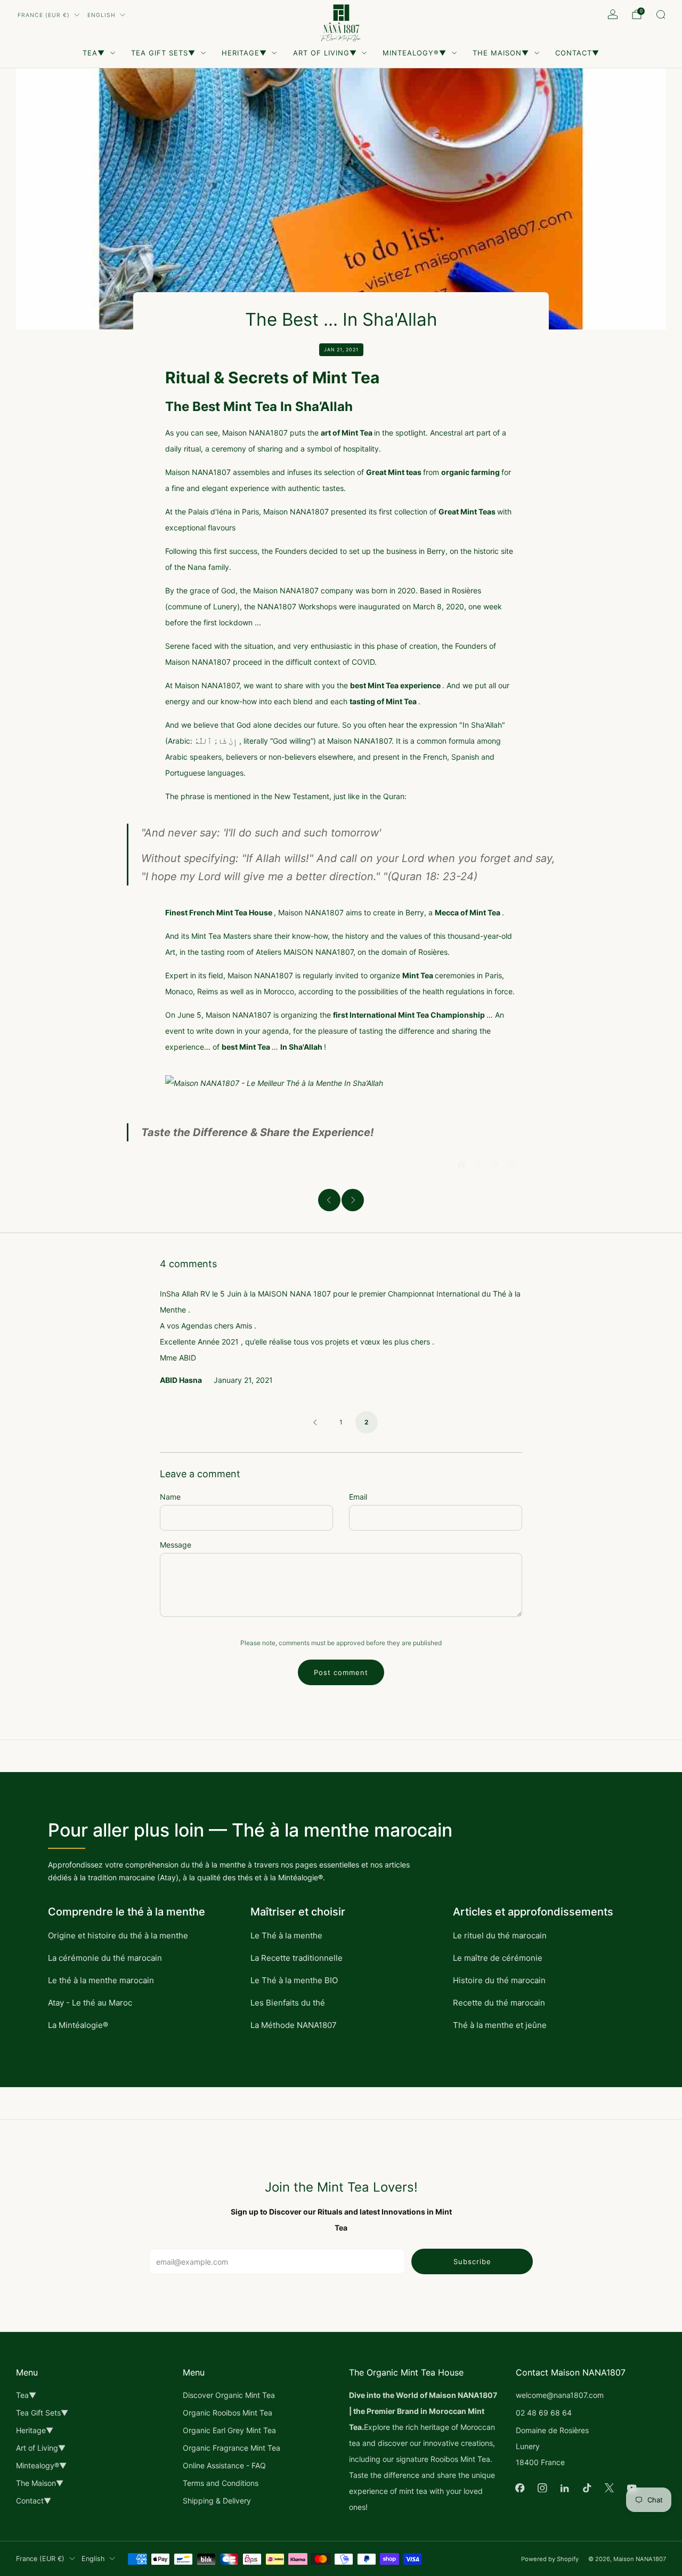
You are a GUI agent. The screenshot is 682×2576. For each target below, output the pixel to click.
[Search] (661, 14)
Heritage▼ (244, 53)
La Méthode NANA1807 (294, 2025)
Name (170, 1497)
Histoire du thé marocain (499, 1980)
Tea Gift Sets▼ (163, 53)
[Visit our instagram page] (542, 2488)
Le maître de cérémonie (498, 1958)
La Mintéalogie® (78, 2025)
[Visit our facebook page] (520, 2488)
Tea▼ (94, 53)
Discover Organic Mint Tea (229, 2395)
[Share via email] (513, 1165)
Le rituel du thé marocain (500, 1935)
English (102, 15)
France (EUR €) (44, 15)
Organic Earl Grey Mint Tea (229, 2430)
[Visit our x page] (610, 2488)
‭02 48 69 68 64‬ (544, 2413)
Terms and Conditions (221, 2483)
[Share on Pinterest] (496, 1165)
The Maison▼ (501, 53)
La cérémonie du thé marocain (105, 1958)
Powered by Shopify (550, 2559)
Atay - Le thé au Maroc (90, 2003)
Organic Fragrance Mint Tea (232, 2448)
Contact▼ (577, 53)
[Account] (613, 14)
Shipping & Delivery (217, 2501)
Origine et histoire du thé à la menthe (118, 1935)
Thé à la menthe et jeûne (500, 2025)
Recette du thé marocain (499, 2003)
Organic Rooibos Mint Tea (228, 2413)
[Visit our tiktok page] (587, 2488)
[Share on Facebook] (462, 1165)
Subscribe (472, 2261)
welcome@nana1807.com (560, 2395)
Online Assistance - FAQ (224, 2465)
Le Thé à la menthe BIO (294, 1980)
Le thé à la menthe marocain (101, 1980)
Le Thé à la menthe (286, 1935)
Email (358, 1497)
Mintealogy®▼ (415, 53)
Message (176, 1545)
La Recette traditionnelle (297, 1958)
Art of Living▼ (325, 53)
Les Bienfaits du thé (288, 2003)
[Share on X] (479, 1165)
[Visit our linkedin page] (565, 2488)
